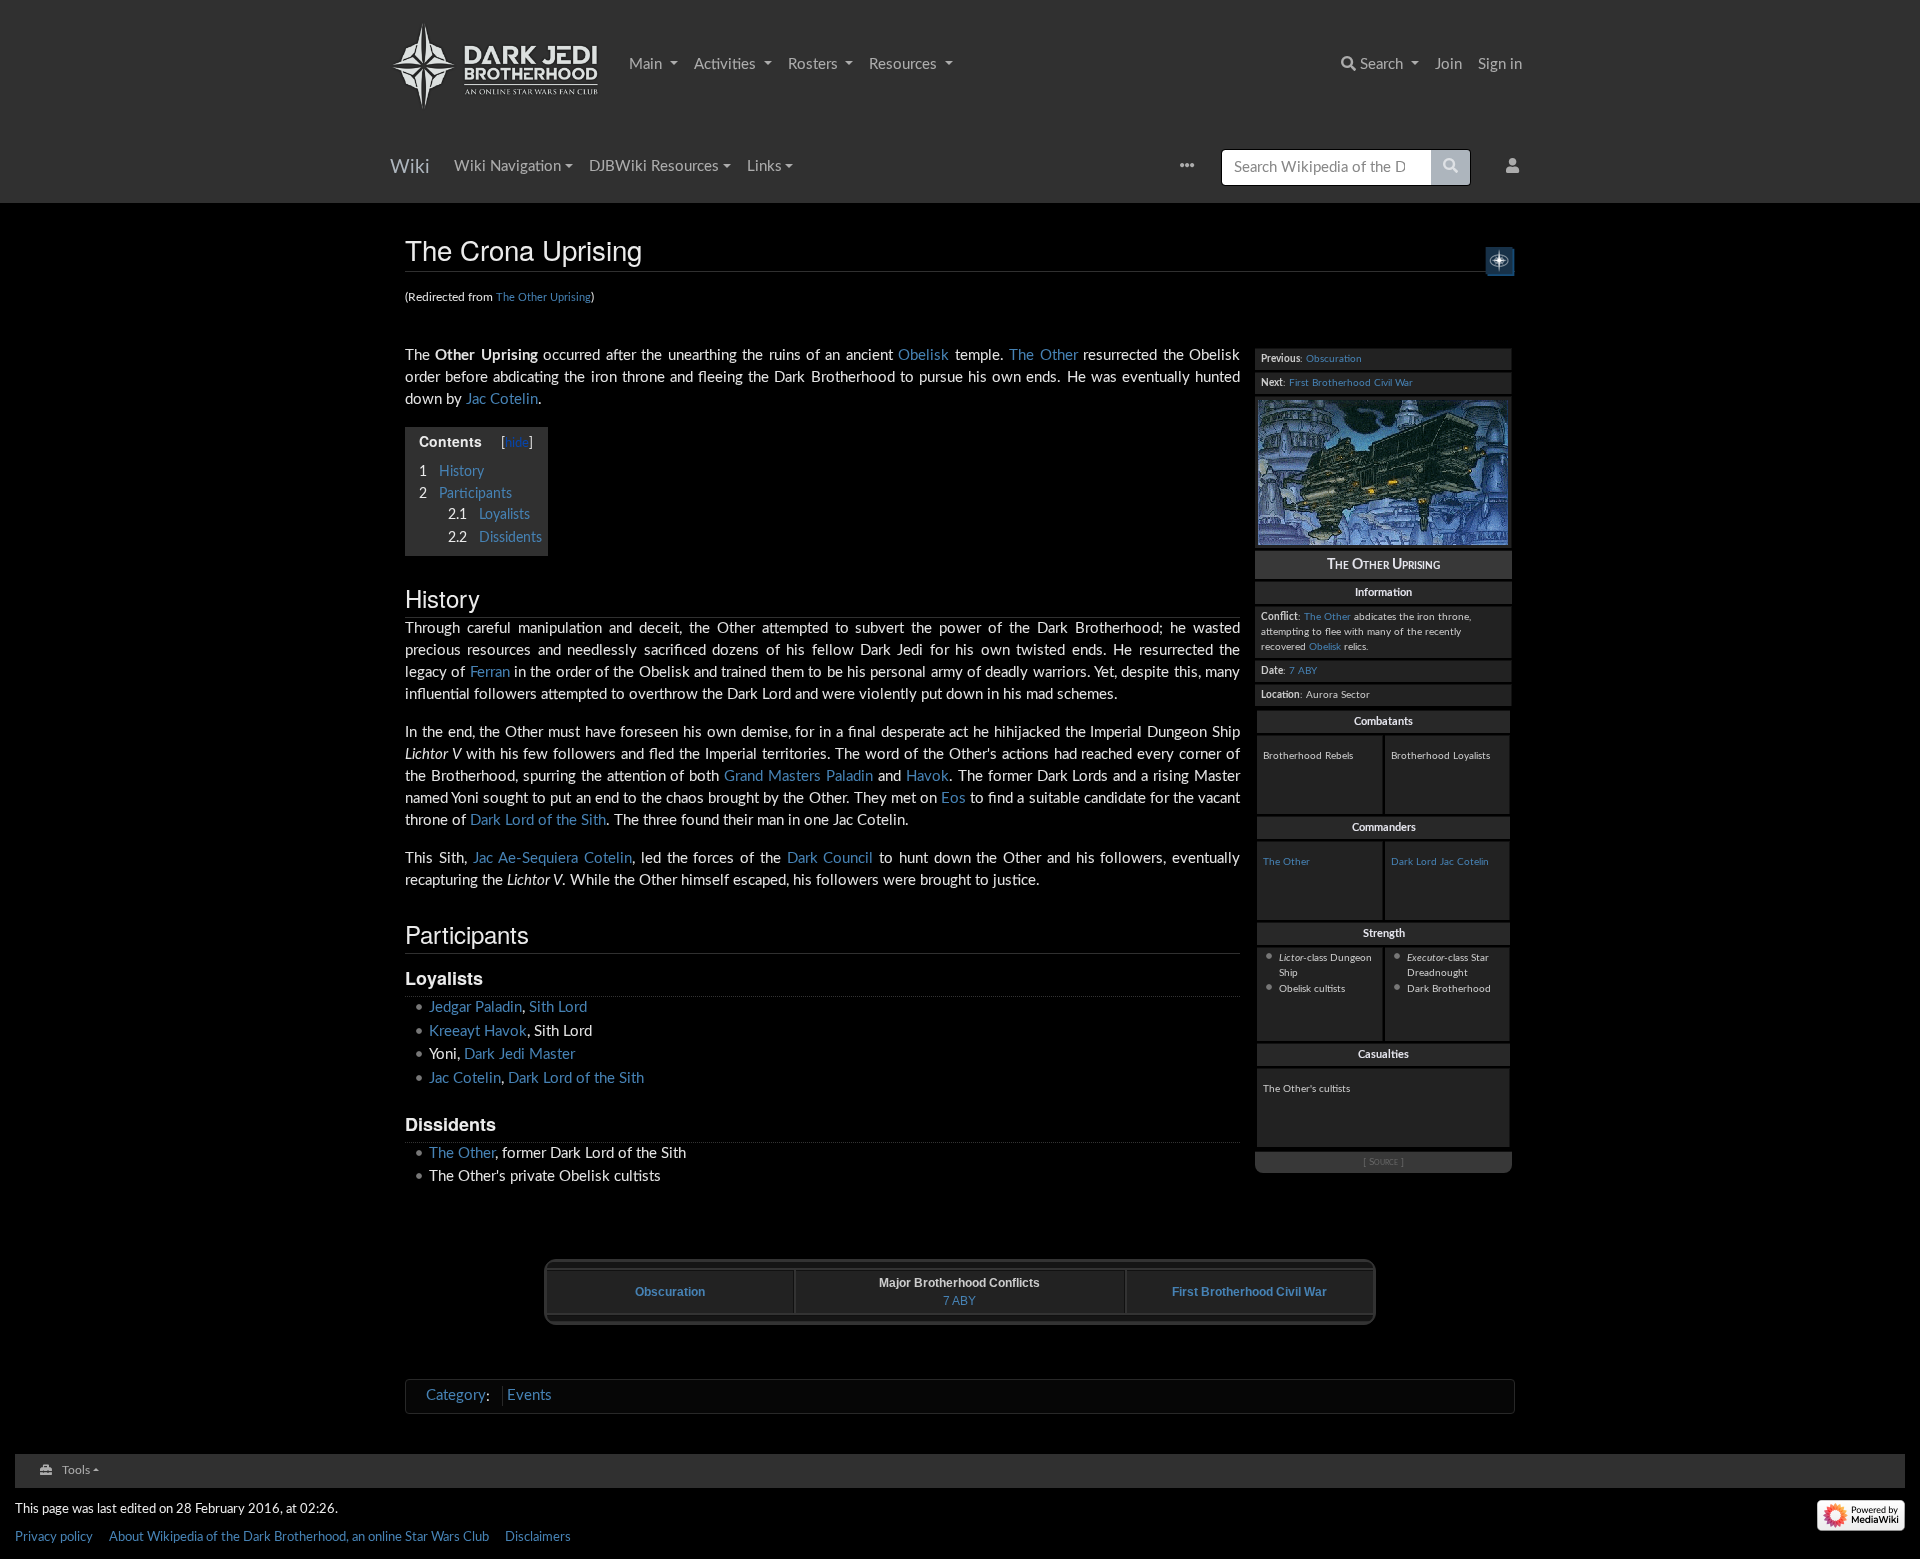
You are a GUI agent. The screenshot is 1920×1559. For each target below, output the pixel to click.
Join (1448, 64)
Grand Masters (772, 776)
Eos (953, 798)
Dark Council (830, 858)
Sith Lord (558, 1007)
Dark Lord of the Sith (538, 820)
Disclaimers (538, 1537)
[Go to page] (1451, 167)
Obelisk (1325, 647)
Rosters (815, 64)
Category (456, 1395)
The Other (1327, 617)
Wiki (410, 167)
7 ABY (1303, 671)
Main (647, 64)
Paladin (849, 776)
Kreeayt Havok (478, 1031)
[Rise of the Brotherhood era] (1500, 260)
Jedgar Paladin (475, 1007)
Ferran (490, 672)
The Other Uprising (543, 297)
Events (529, 1395)
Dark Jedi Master (519, 1054)
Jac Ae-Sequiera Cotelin (553, 858)
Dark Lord (1414, 862)
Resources (905, 64)
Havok (927, 776)
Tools (76, 1470)
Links (764, 166)
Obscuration (1334, 359)
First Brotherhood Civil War (1351, 383)
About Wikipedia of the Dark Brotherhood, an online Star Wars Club (299, 1537)
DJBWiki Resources (654, 166)
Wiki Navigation (507, 166)
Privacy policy (54, 1537)
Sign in (1500, 64)
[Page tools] (1192, 167)
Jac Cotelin (1464, 862)
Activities (727, 64)
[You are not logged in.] (1516, 167)
